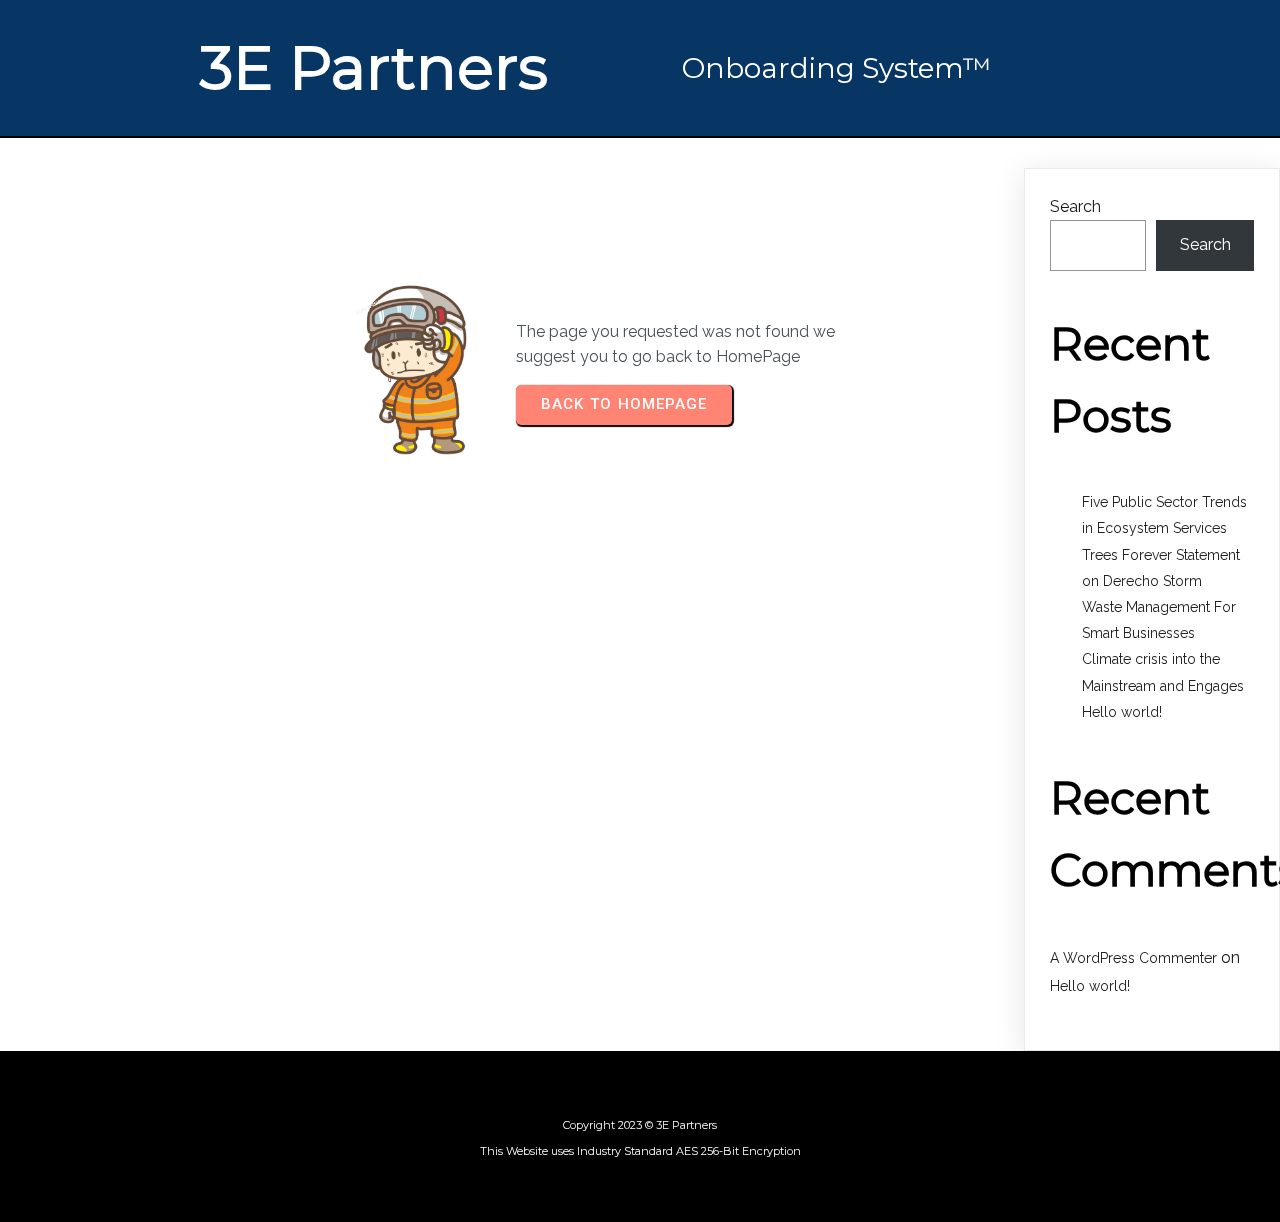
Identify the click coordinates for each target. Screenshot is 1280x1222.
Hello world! (1122, 712)
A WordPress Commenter (1133, 958)
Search (1075, 206)
